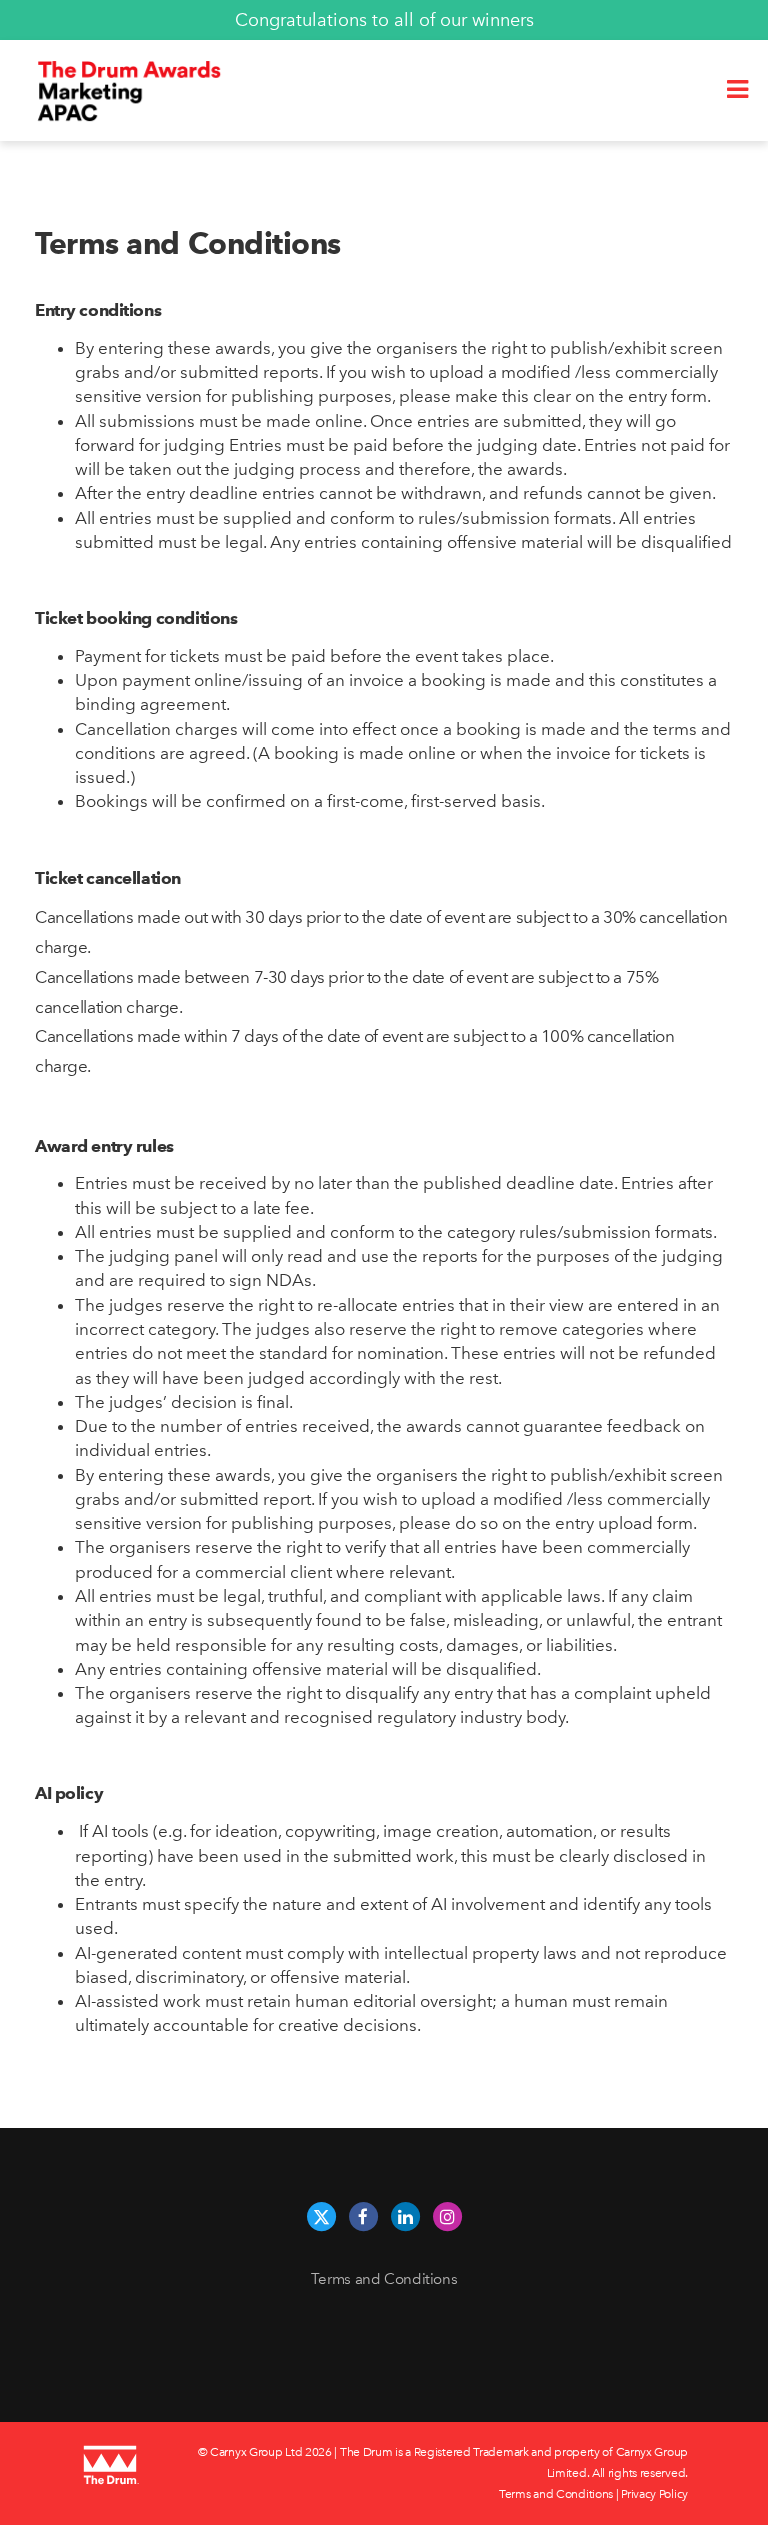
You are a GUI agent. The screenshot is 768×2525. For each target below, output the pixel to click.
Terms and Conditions (384, 2279)
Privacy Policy (654, 2494)
